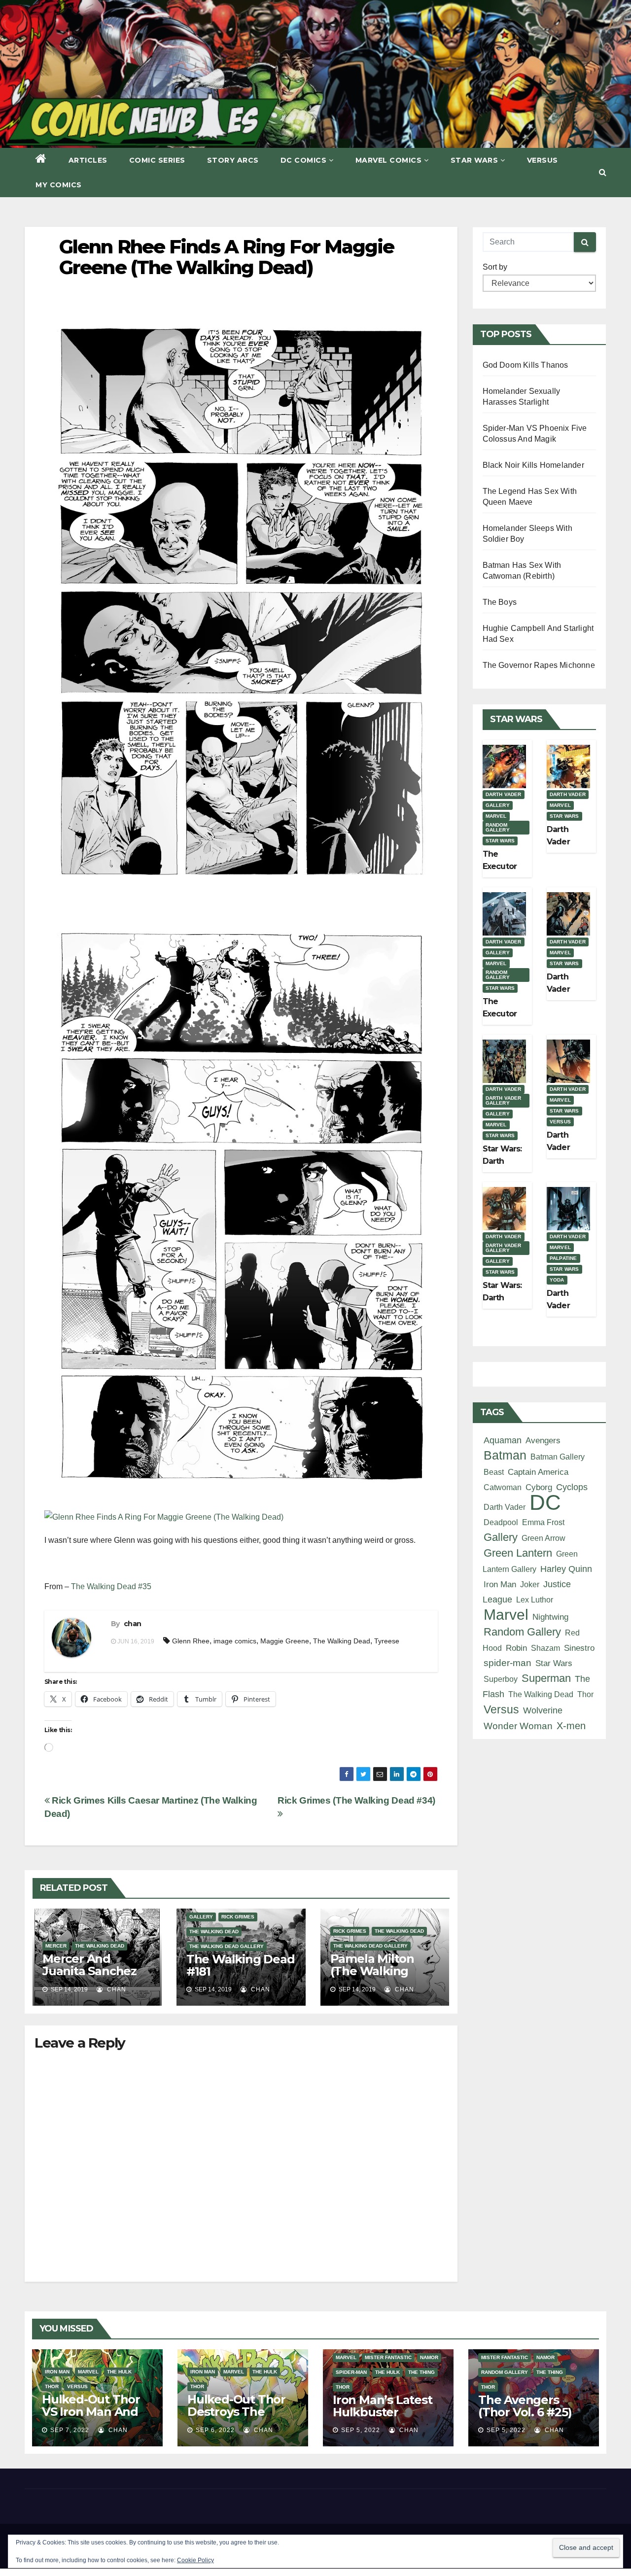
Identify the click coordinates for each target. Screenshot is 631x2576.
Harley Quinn (566, 1569)
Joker (530, 1584)
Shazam (545, 1648)
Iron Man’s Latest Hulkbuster (383, 2406)
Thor (585, 1694)
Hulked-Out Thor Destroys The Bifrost (236, 2412)
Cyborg (539, 1487)
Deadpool (501, 1522)
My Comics (59, 185)
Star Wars (474, 160)
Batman (505, 1455)
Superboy (501, 1679)
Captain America (538, 1472)
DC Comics (304, 160)
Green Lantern (518, 1553)
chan (132, 1624)
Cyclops (572, 1487)
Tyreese (387, 1641)
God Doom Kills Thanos (526, 365)
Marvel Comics (389, 160)
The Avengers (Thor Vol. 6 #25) (525, 2406)
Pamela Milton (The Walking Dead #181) (372, 1971)
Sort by (495, 267)
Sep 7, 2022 (70, 2430)
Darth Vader (504, 794)
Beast (494, 1472)
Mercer (56, 1946)
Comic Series (157, 160)
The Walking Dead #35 (111, 1586)
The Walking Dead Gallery (227, 1946)
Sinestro (579, 1648)
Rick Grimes (238, 1917)
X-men (571, 1726)
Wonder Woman (518, 1726)
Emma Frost (543, 1522)
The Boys (500, 602)
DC (545, 1502)
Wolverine (543, 1710)
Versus (543, 160)
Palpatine (563, 1258)
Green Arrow (543, 1538)
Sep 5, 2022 (361, 2430)
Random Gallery (498, 827)
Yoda (557, 1280)
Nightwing (550, 1617)
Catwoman (503, 1487)
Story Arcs (233, 160)
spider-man (508, 1663)
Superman (546, 1678)
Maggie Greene (285, 1641)
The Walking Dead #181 (241, 1965)
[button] (603, 172)
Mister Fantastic (388, 2357)
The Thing (421, 2372)
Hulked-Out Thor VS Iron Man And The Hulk (91, 2412)
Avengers (543, 1440)
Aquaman (503, 1440)
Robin (516, 1648)
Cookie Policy (195, 2560)
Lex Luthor (535, 1600)
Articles (88, 160)
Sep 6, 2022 (215, 2430)
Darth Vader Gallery (504, 1100)
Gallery (201, 1917)
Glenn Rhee (191, 1641)
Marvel (496, 816)
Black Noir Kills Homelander (533, 465)
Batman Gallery (558, 1457)
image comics (235, 1641)
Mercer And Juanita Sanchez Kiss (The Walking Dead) (94, 1977)
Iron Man (500, 1584)
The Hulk (119, 2372)
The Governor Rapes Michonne (539, 665)
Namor (429, 2357)
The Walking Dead (342, 1641)
